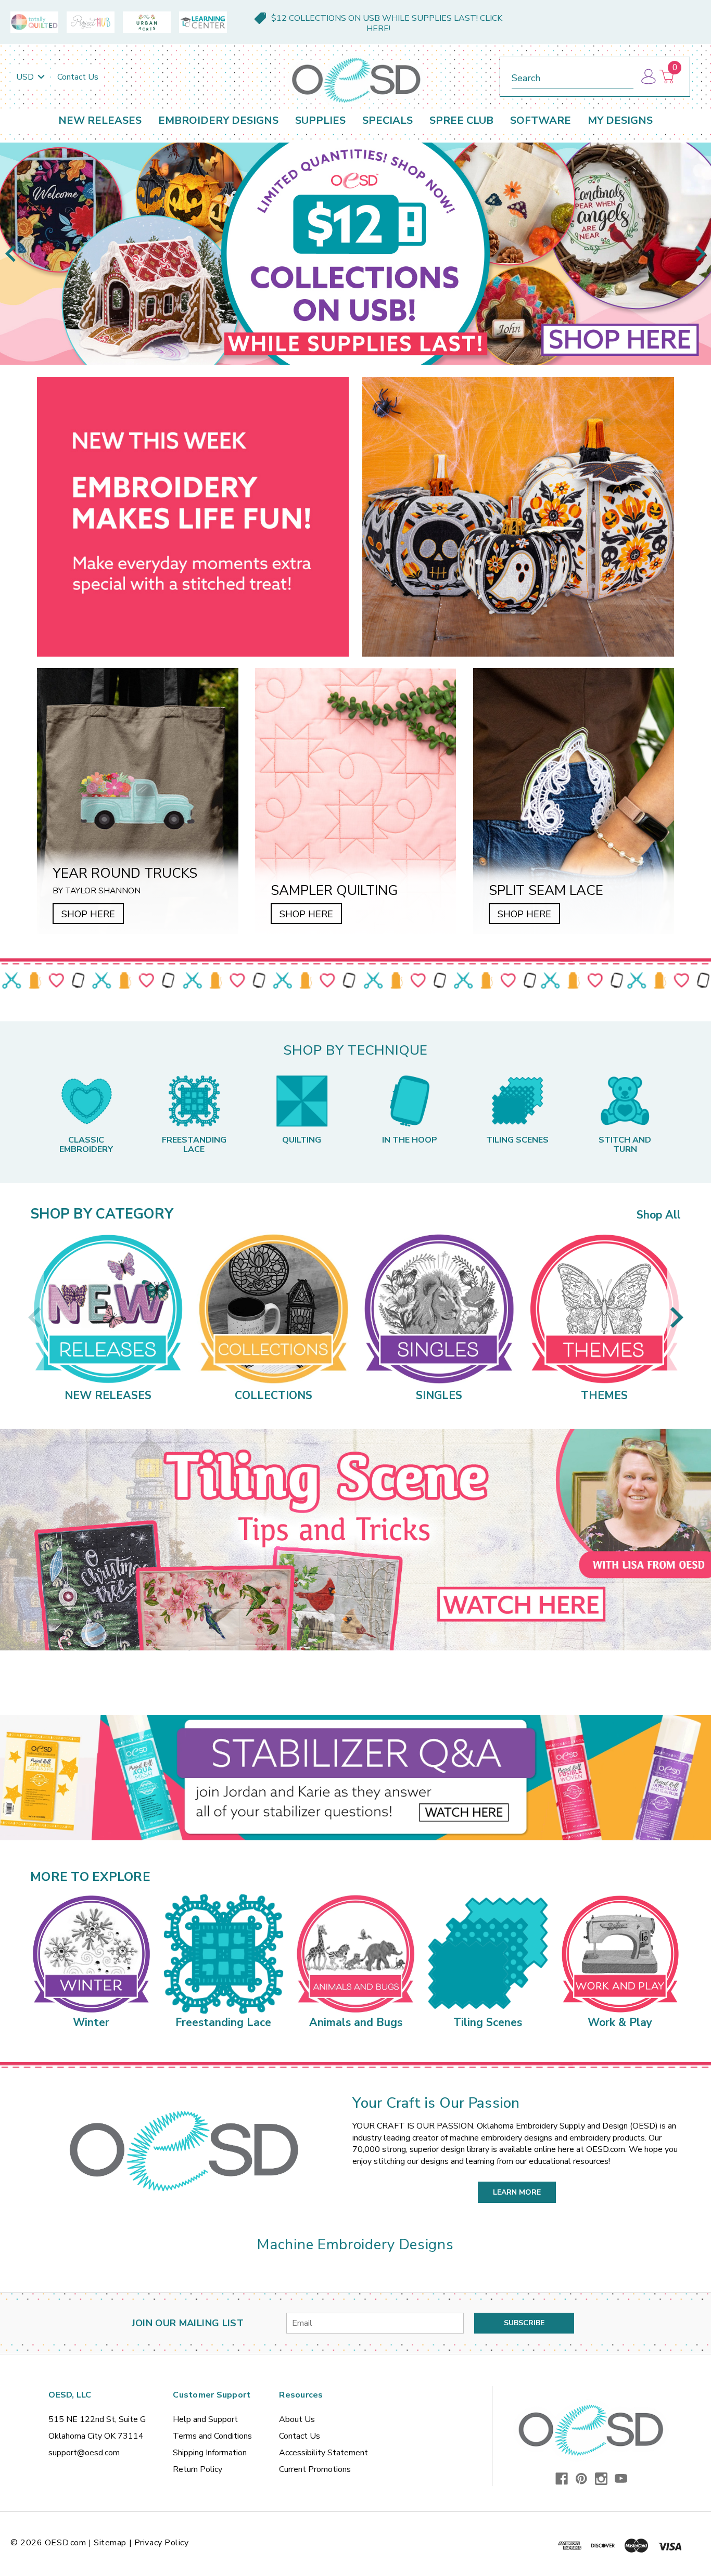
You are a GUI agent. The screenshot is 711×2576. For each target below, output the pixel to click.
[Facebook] (562, 2479)
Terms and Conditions (212, 2436)
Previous (10, 254)
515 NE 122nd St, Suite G (97, 2419)
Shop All (659, 1215)
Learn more (517, 2192)
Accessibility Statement (323, 2453)
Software (541, 120)
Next (701, 254)
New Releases (100, 120)
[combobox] (573, 76)
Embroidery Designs (218, 120)
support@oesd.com (84, 2453)
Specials (388, 120)
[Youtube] (621, 2479)
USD (26, 77)
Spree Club (461, 120)
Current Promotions (315, 2469)
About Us (297, 2419)
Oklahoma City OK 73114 (96, 2436)
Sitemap (110, 2543)
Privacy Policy (162, 2543)
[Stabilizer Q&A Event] (355, 1778)
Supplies (320, 120)
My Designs (620, 120)
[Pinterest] (581, 2479)
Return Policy (198, 2469)
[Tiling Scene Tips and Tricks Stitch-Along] (355, 1540)
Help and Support (205, 2419)
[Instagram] (601, 2479)
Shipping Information (210, 2453)
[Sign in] (648, 77)
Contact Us (78, 77)
